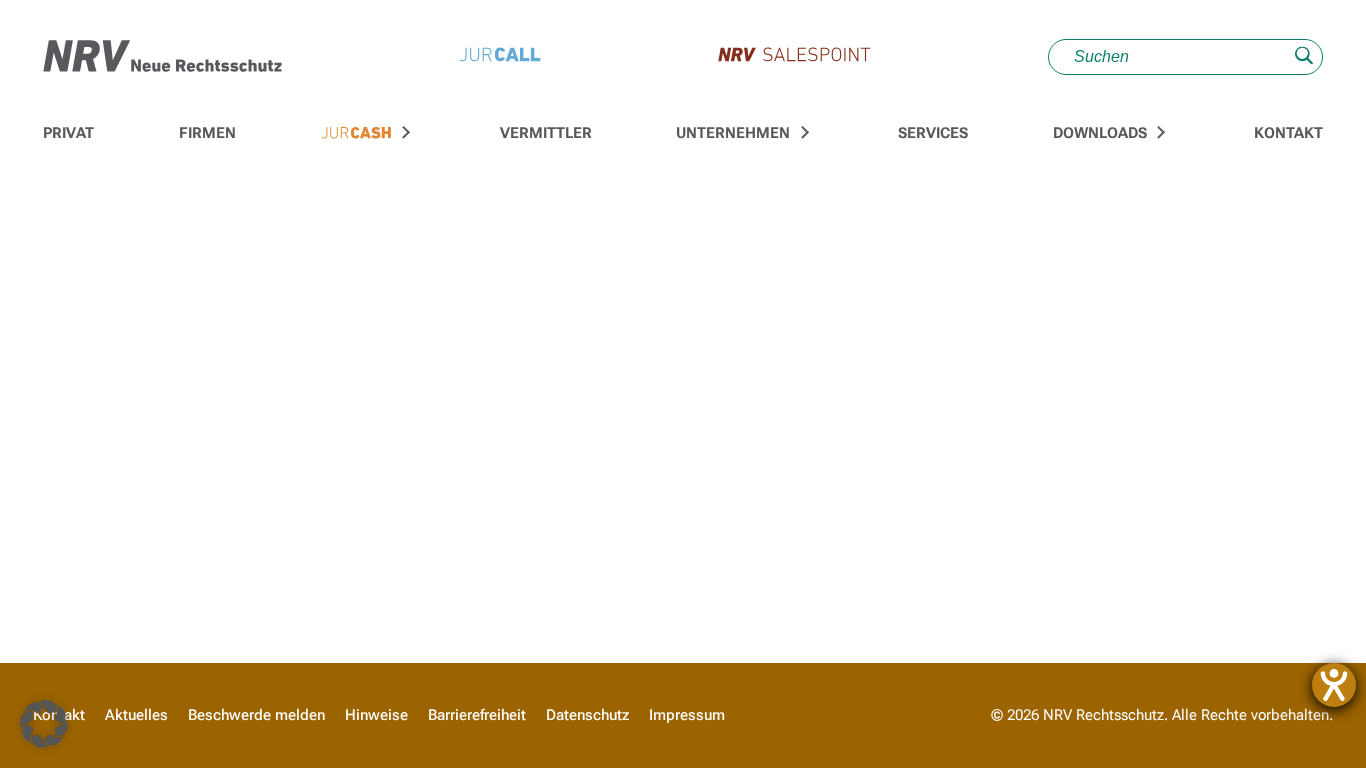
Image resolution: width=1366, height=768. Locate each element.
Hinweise (376, 715)
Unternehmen (733, 133)
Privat (68, 133)
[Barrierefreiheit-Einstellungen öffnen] (1334, 685)
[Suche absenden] (1304, 57)
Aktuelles (136, 715)
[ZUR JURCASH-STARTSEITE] (356, 134)
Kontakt (1288, 133)
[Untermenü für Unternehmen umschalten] (802, 133)
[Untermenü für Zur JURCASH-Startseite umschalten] (404, 133)
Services (933, 133)
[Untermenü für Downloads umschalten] (1158, 133)
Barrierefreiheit (477, 715)
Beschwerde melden (256, 715)
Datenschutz (587, 715)
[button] (44, 724)
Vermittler (546, 133)
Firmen (207, 133)
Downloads (1100, 133)
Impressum (687, 715)
